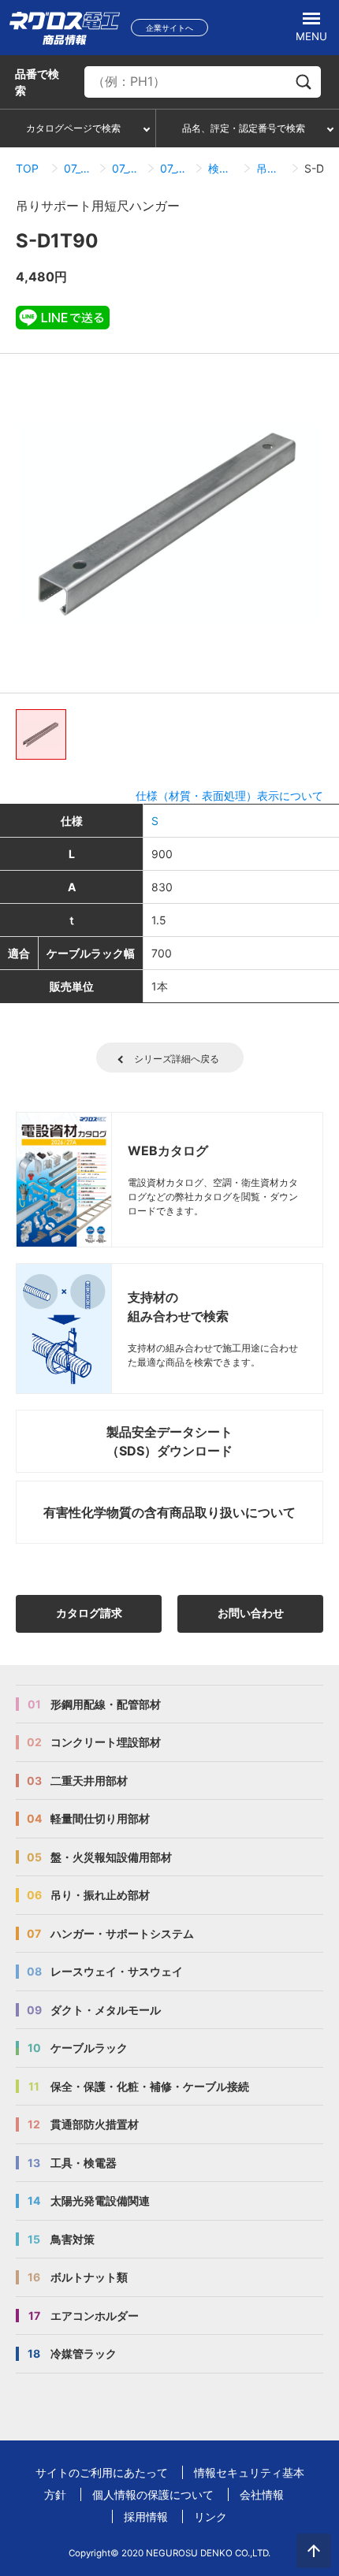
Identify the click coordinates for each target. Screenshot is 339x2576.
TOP (27, 168)
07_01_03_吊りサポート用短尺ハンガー (175, 168)
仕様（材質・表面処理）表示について (229, 795)
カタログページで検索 (73, 128)
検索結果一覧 (223, 168)
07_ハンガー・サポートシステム (78, 168)
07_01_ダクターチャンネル (127, 168)
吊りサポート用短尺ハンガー (271, 168)
